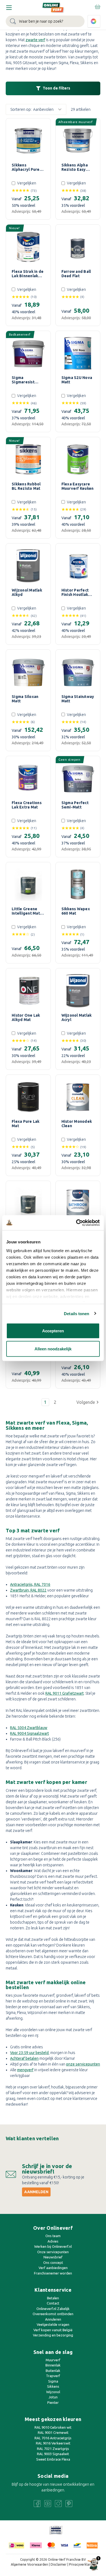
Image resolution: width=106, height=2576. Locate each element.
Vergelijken (27, 183)
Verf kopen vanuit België (53, 2330)
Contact (53, 2303)
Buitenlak (53, 2371)
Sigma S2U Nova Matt (77, 380)
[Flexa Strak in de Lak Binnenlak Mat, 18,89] (28, 247)
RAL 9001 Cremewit (53, 2432)
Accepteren (53, 1331)
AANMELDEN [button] (36, 2192)
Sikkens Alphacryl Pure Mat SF (26, 167)
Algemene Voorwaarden (29, 2564)
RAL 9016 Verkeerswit (53, 2443)
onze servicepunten (83, 2064)
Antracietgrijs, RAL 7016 (30, 1584)
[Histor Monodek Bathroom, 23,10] (78, 1203)
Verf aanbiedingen (53, 2268)
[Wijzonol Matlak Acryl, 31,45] (78, 991)
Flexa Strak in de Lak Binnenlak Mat (28, 274)
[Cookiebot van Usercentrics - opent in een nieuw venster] (76, 1223)
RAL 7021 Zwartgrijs (53, 2449)
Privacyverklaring (82, 2564)
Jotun (53, 2397)
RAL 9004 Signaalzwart (29, 1733)
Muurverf (53, 2360)
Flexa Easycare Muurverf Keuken (78, 486)
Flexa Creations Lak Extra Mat (27, 805)
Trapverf (53, 2376)
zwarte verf (35, 40)
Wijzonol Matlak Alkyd (27, 592)
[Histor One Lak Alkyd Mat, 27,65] (28, 991)
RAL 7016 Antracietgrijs (53, 2438)
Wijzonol (53, 2392)
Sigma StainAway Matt (78, 699)
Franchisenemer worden (53, 2273)
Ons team (53, 2236)
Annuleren (53, 2319)
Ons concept (53, 2262)
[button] (88, 1402)
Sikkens (53, 2386)
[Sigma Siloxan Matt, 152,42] (28, 672)
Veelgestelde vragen (53, 2324)
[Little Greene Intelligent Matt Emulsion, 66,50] (28, 885)
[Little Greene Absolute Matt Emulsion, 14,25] (28, 1203)
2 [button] (55, 1402)
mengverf (25, 2070)
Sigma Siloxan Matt (25, 699)
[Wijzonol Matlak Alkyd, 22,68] (28, 566)
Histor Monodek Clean (77, 1124)
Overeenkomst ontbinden (53, 2314)
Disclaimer (59, 2564)
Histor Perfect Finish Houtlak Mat (75, 592)
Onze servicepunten (53, 2252)
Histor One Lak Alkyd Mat (26, 1017)
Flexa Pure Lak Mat (26, 1124)
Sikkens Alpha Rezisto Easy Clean (75, 167)
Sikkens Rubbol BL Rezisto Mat (26, 486)
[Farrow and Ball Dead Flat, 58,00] (78, 247)
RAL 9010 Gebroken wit (53, 2427)
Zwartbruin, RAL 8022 (28, 1590)
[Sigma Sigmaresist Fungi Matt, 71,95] (28, 353)
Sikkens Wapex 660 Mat (76, 911)
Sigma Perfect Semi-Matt (75, 805)
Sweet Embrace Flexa (53, 2459)
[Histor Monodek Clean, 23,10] (78, 1097)
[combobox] (45, 21)
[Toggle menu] (9, 8)
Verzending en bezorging (53, 2335)
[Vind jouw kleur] (94, 21)
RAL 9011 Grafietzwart (65, 1693)
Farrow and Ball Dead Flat (76, 274)
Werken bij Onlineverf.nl (53, 2246)
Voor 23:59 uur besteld (29, 2053)
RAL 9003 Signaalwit (53, 2454)
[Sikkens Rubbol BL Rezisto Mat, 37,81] (28, 459)
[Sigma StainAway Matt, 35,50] (78, 672)
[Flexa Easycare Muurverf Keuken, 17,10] (78, 459)
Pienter (53, 2402)
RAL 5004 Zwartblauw (29, 1728)
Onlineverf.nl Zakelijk (53, 2309)
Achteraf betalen (24, 2058)
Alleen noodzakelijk (53, 1349)
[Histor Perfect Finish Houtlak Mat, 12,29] (78, 566)
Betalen (53, 2298)
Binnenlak (53, 2365)
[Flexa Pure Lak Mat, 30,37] (28, 1097)
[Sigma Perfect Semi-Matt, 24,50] (78, 778)
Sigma (53, 2381)
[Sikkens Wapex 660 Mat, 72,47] (78, 885)
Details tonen (77, 1313)
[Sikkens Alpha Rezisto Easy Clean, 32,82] (78, 141)
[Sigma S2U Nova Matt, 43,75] (78, 353)
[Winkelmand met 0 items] (97, 7)
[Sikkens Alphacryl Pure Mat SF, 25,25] (28, 141)
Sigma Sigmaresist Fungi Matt (23, 380)
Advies (53, 2241)
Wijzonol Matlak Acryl (77, 1017)
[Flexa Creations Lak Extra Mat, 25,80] (28, 778)
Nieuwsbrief (53, 2257)
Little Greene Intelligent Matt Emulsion (27, 911)
